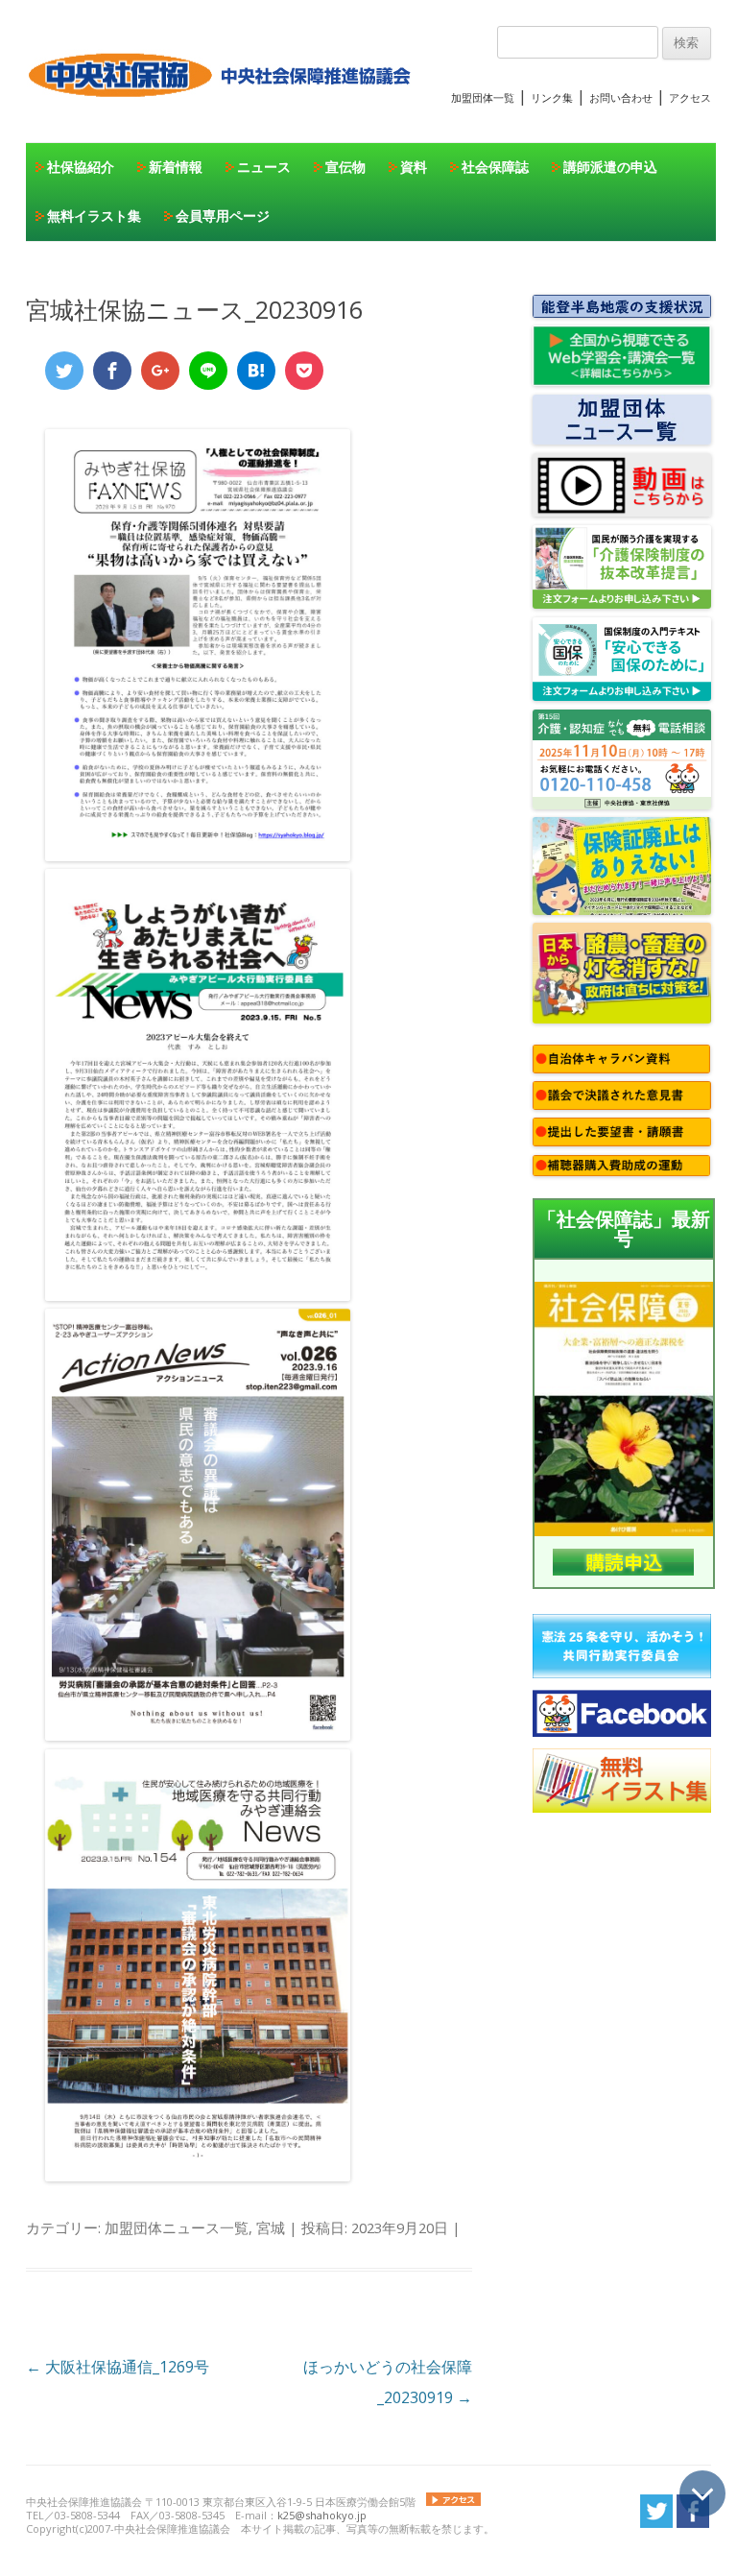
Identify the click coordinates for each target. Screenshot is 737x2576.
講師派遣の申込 (610, 167)
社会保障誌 (495, 167)
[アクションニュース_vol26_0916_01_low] (198, 1735)
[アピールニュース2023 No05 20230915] (198, 1295)
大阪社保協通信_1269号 (118, 2367)
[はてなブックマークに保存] (256, 371)
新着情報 (176, 167)
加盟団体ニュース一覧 (177, 2227)
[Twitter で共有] (64, 371)
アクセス (690, 97)
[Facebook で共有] (112, 371)
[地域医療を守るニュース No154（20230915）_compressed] (198, 2176)
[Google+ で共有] (160, 371)
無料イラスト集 (94, 216)
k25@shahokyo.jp (322, 2515)
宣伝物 (345, 167)
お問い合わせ (621, 97)
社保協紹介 (81, 167)
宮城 (271, 2227)
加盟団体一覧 (483, 97)
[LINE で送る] (208, 371)
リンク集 (552, 97)
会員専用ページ (223, 216)
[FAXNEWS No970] (198, 855)
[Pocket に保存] (304, 371)
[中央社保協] (223, 115)
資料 (414, 167)
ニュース (264, 167)
